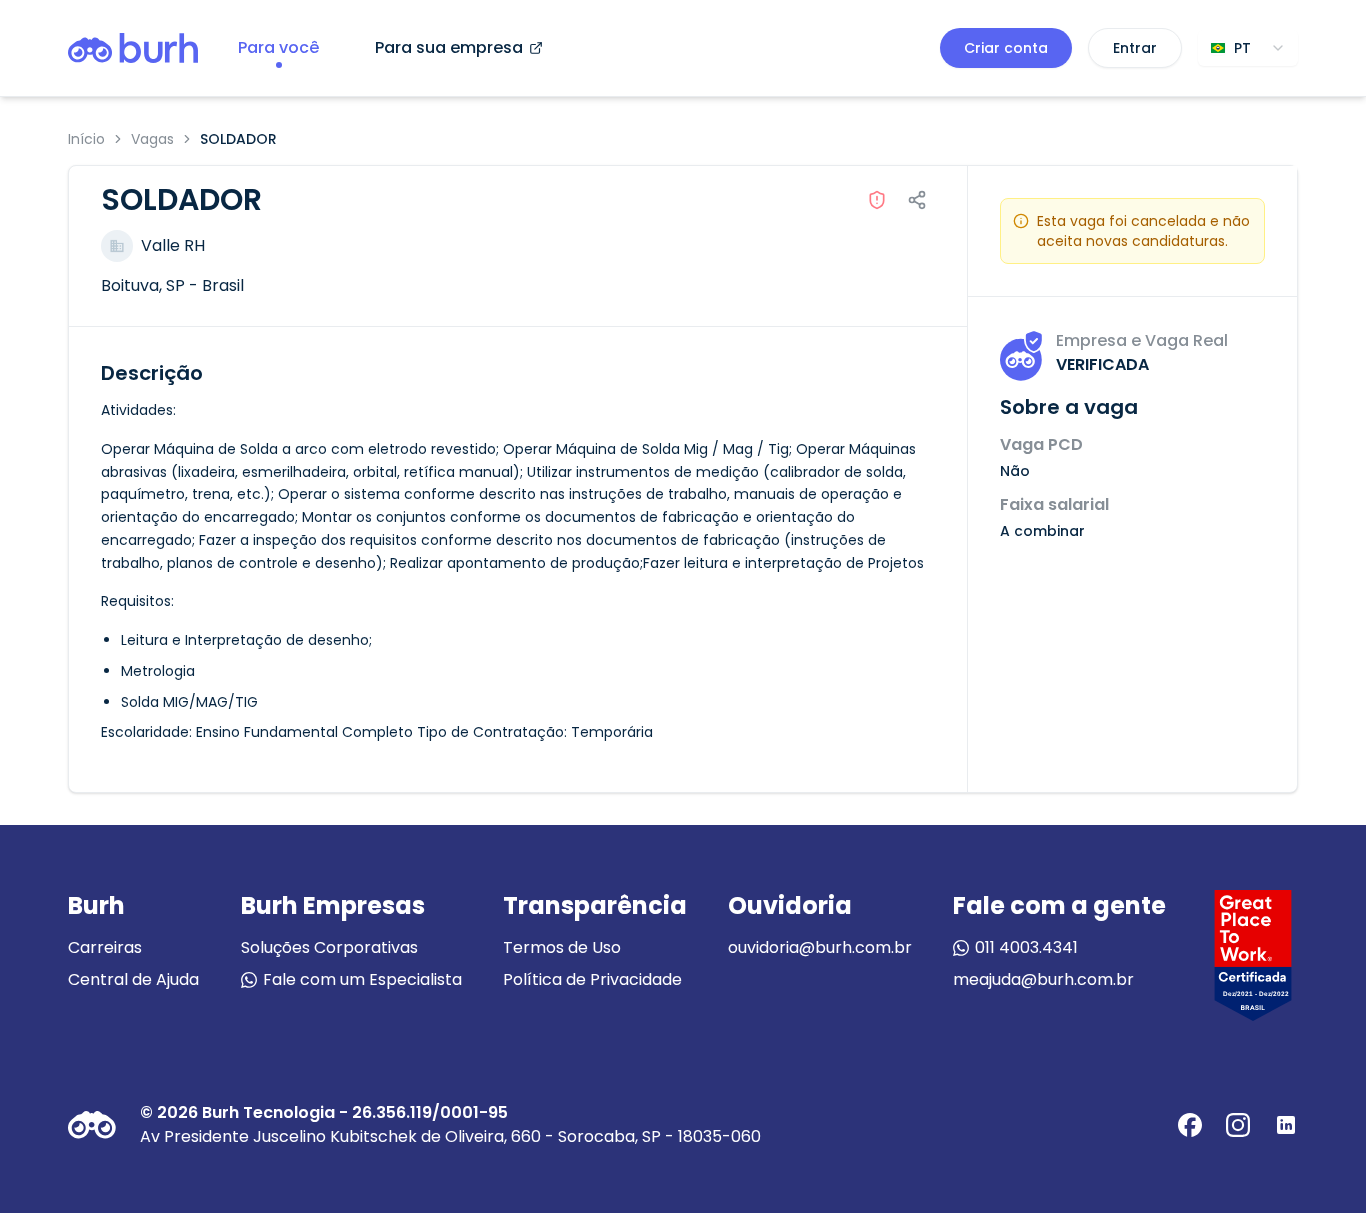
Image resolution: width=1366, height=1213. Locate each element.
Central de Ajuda (133, 979)
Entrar (1135, 48)
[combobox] (1248, 48)
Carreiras (105, 947)
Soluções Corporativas (329, 947)
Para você (278, 47)
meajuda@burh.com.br (1043, 979)
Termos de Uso (562, 947)
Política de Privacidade (592, 979)
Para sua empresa (449, 47)
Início (86, 139)
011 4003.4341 (1026, 947)
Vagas (152, 139)
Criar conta (1006, 48)
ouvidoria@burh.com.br (820, 947)
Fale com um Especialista (362, 979)
